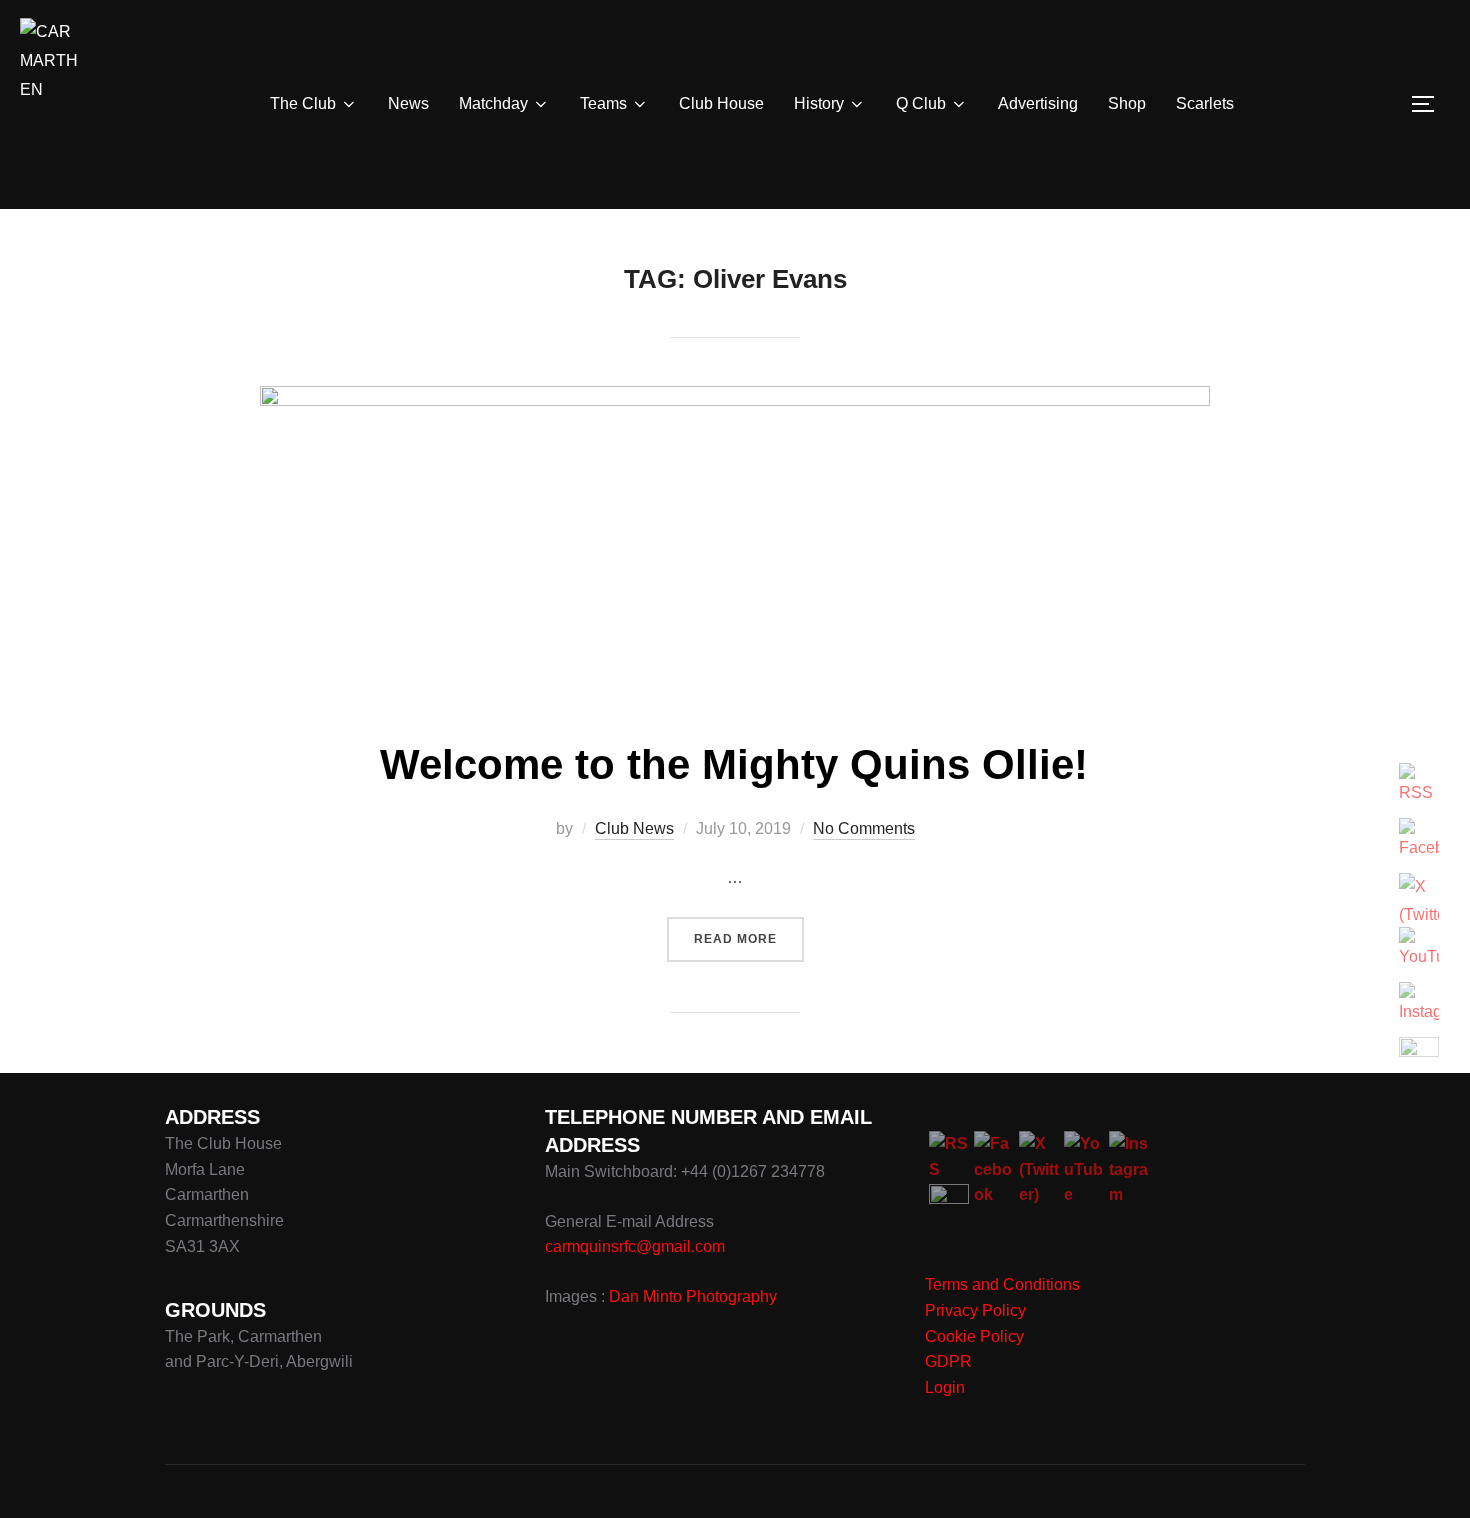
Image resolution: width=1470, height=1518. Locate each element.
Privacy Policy (975, 1310)
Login (945, 1387)
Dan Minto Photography (693, 1296)
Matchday (493, 103)
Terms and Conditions (1002, 1284)
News (408, 103)
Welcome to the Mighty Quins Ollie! (734, 764)
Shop (1127, 103)
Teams (603, 103)
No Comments (864, 828)
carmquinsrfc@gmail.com (635, 1246)
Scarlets (1205, 103)
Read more (749, 938)
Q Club (921, 103)
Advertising (1038, 103)
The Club (303, 103)
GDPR (948, 1361)
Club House (721, 103)
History (819, 103)
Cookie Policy (974, 1336)
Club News (634, 828)
